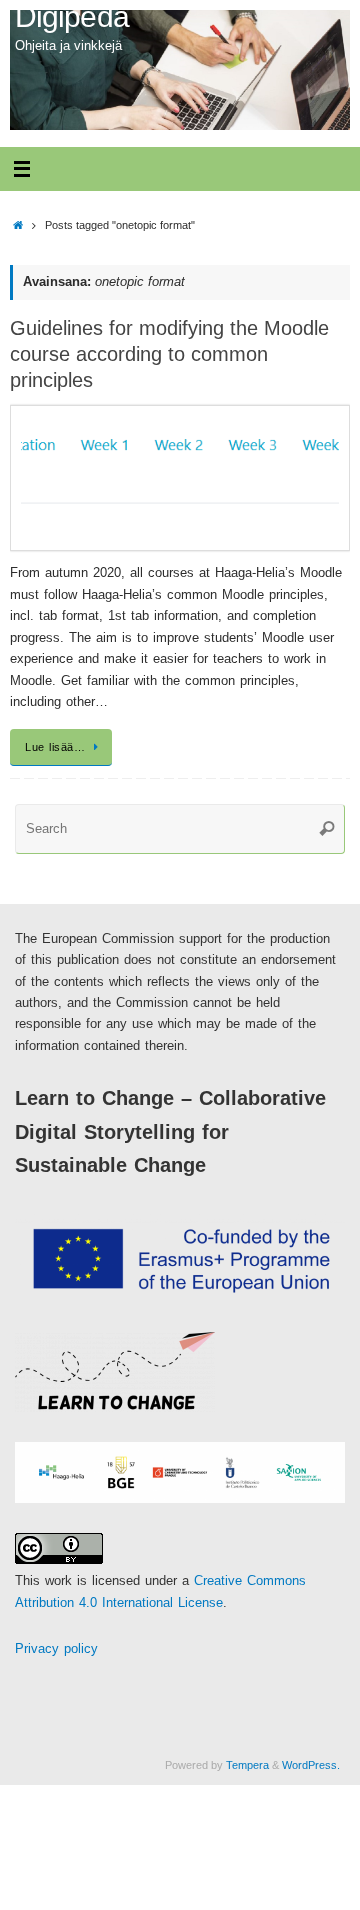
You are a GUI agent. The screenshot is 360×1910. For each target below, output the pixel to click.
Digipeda (72, 16)
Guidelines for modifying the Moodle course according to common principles (169, 354)
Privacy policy (56, 1649)
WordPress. (311, 1765)
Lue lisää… (55, 747)
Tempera (247, 1765)
